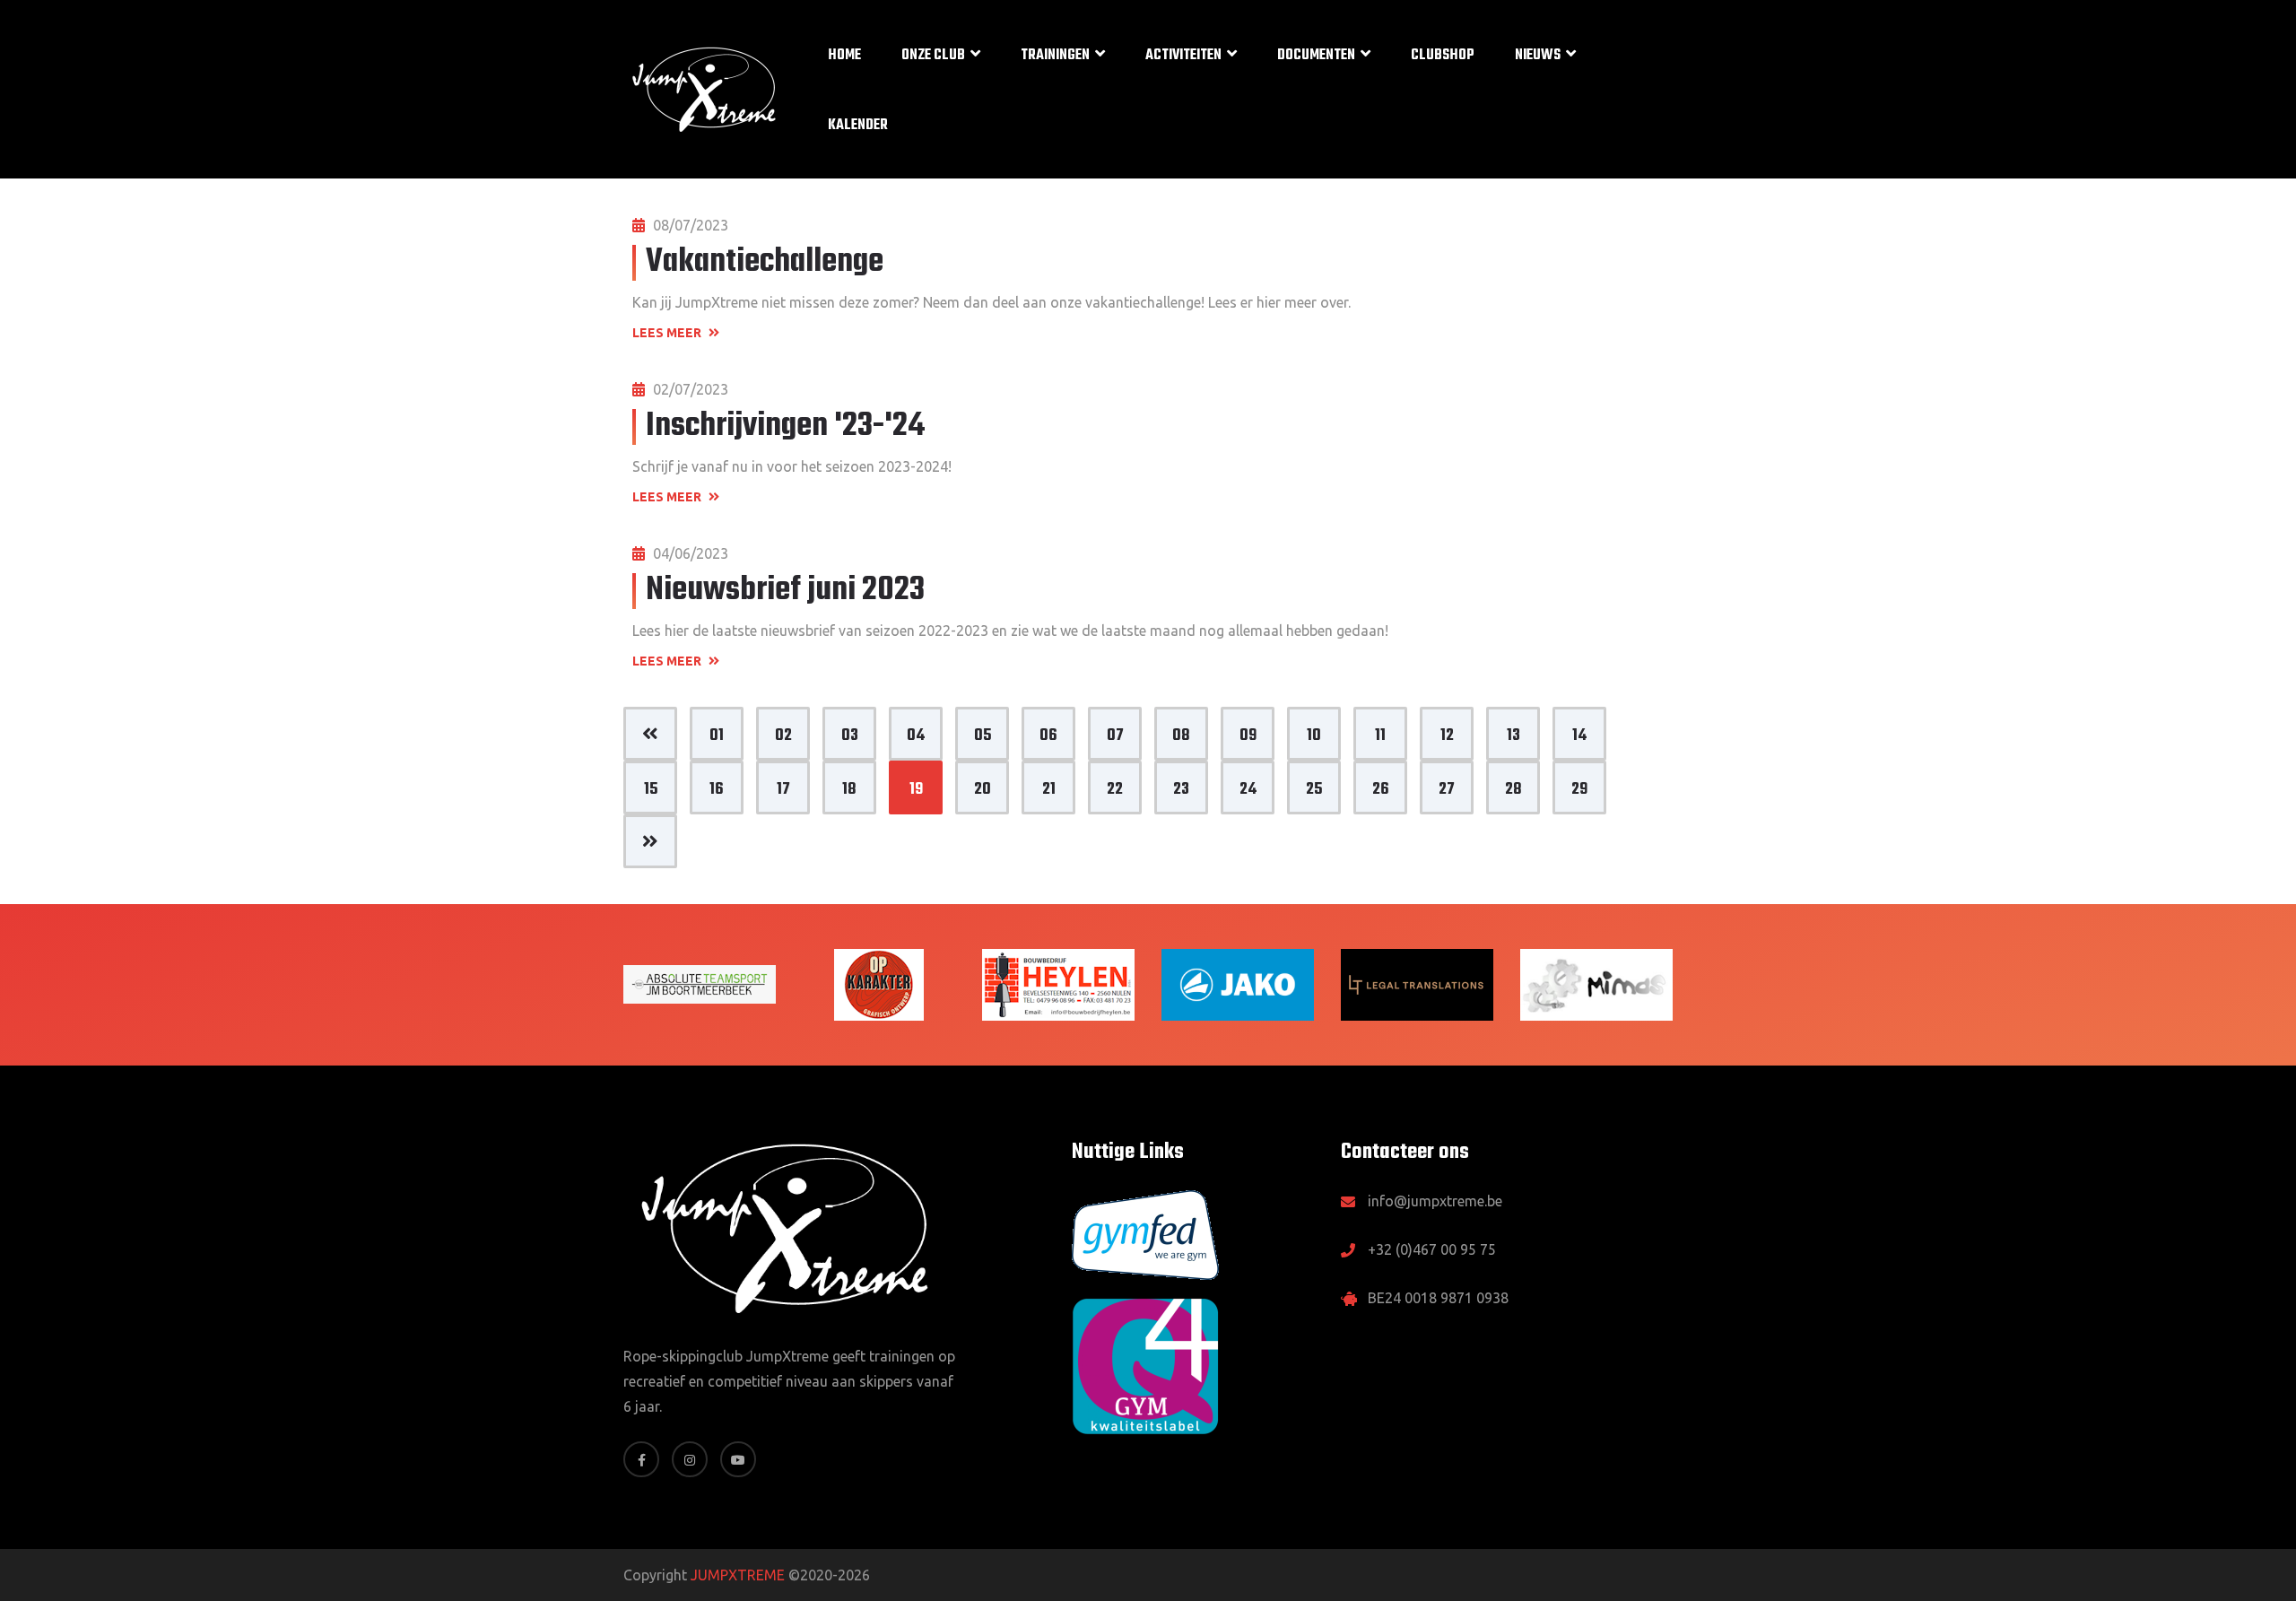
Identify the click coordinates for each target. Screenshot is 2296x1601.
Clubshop (1443, 56)
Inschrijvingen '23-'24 (785, 426)
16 (717, 790)
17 (783, 790)
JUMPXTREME (738, 1575)
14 (1579, 736)
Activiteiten (1183, 56)
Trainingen (1055, 56)
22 (1115, 790)
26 (1381, 790)
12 (1447, 736)
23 (1181, 790)
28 (1513, 790)
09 (1248, 736)
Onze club (933, 56)
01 (717, 736)
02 (783, 736)
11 (1380, 736)
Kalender (858, 126)
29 (1579, 790)
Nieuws (1538, 56)
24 (1248, 790)
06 (1048, 736)
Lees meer (668, 333)
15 (651, 790)
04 (916, 736)
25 (1314, 790)
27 (1447, 790)
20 (983, 790)
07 (1115, 736)
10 (1314, 736)
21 (1049, 790)
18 (849, 790)
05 (983, 736)
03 (850, 736)
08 (1181, 736)
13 (1513, 736)
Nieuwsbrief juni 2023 (785, 591)
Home (844, 56)
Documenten (1316, 56)
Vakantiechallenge (765, 262)
